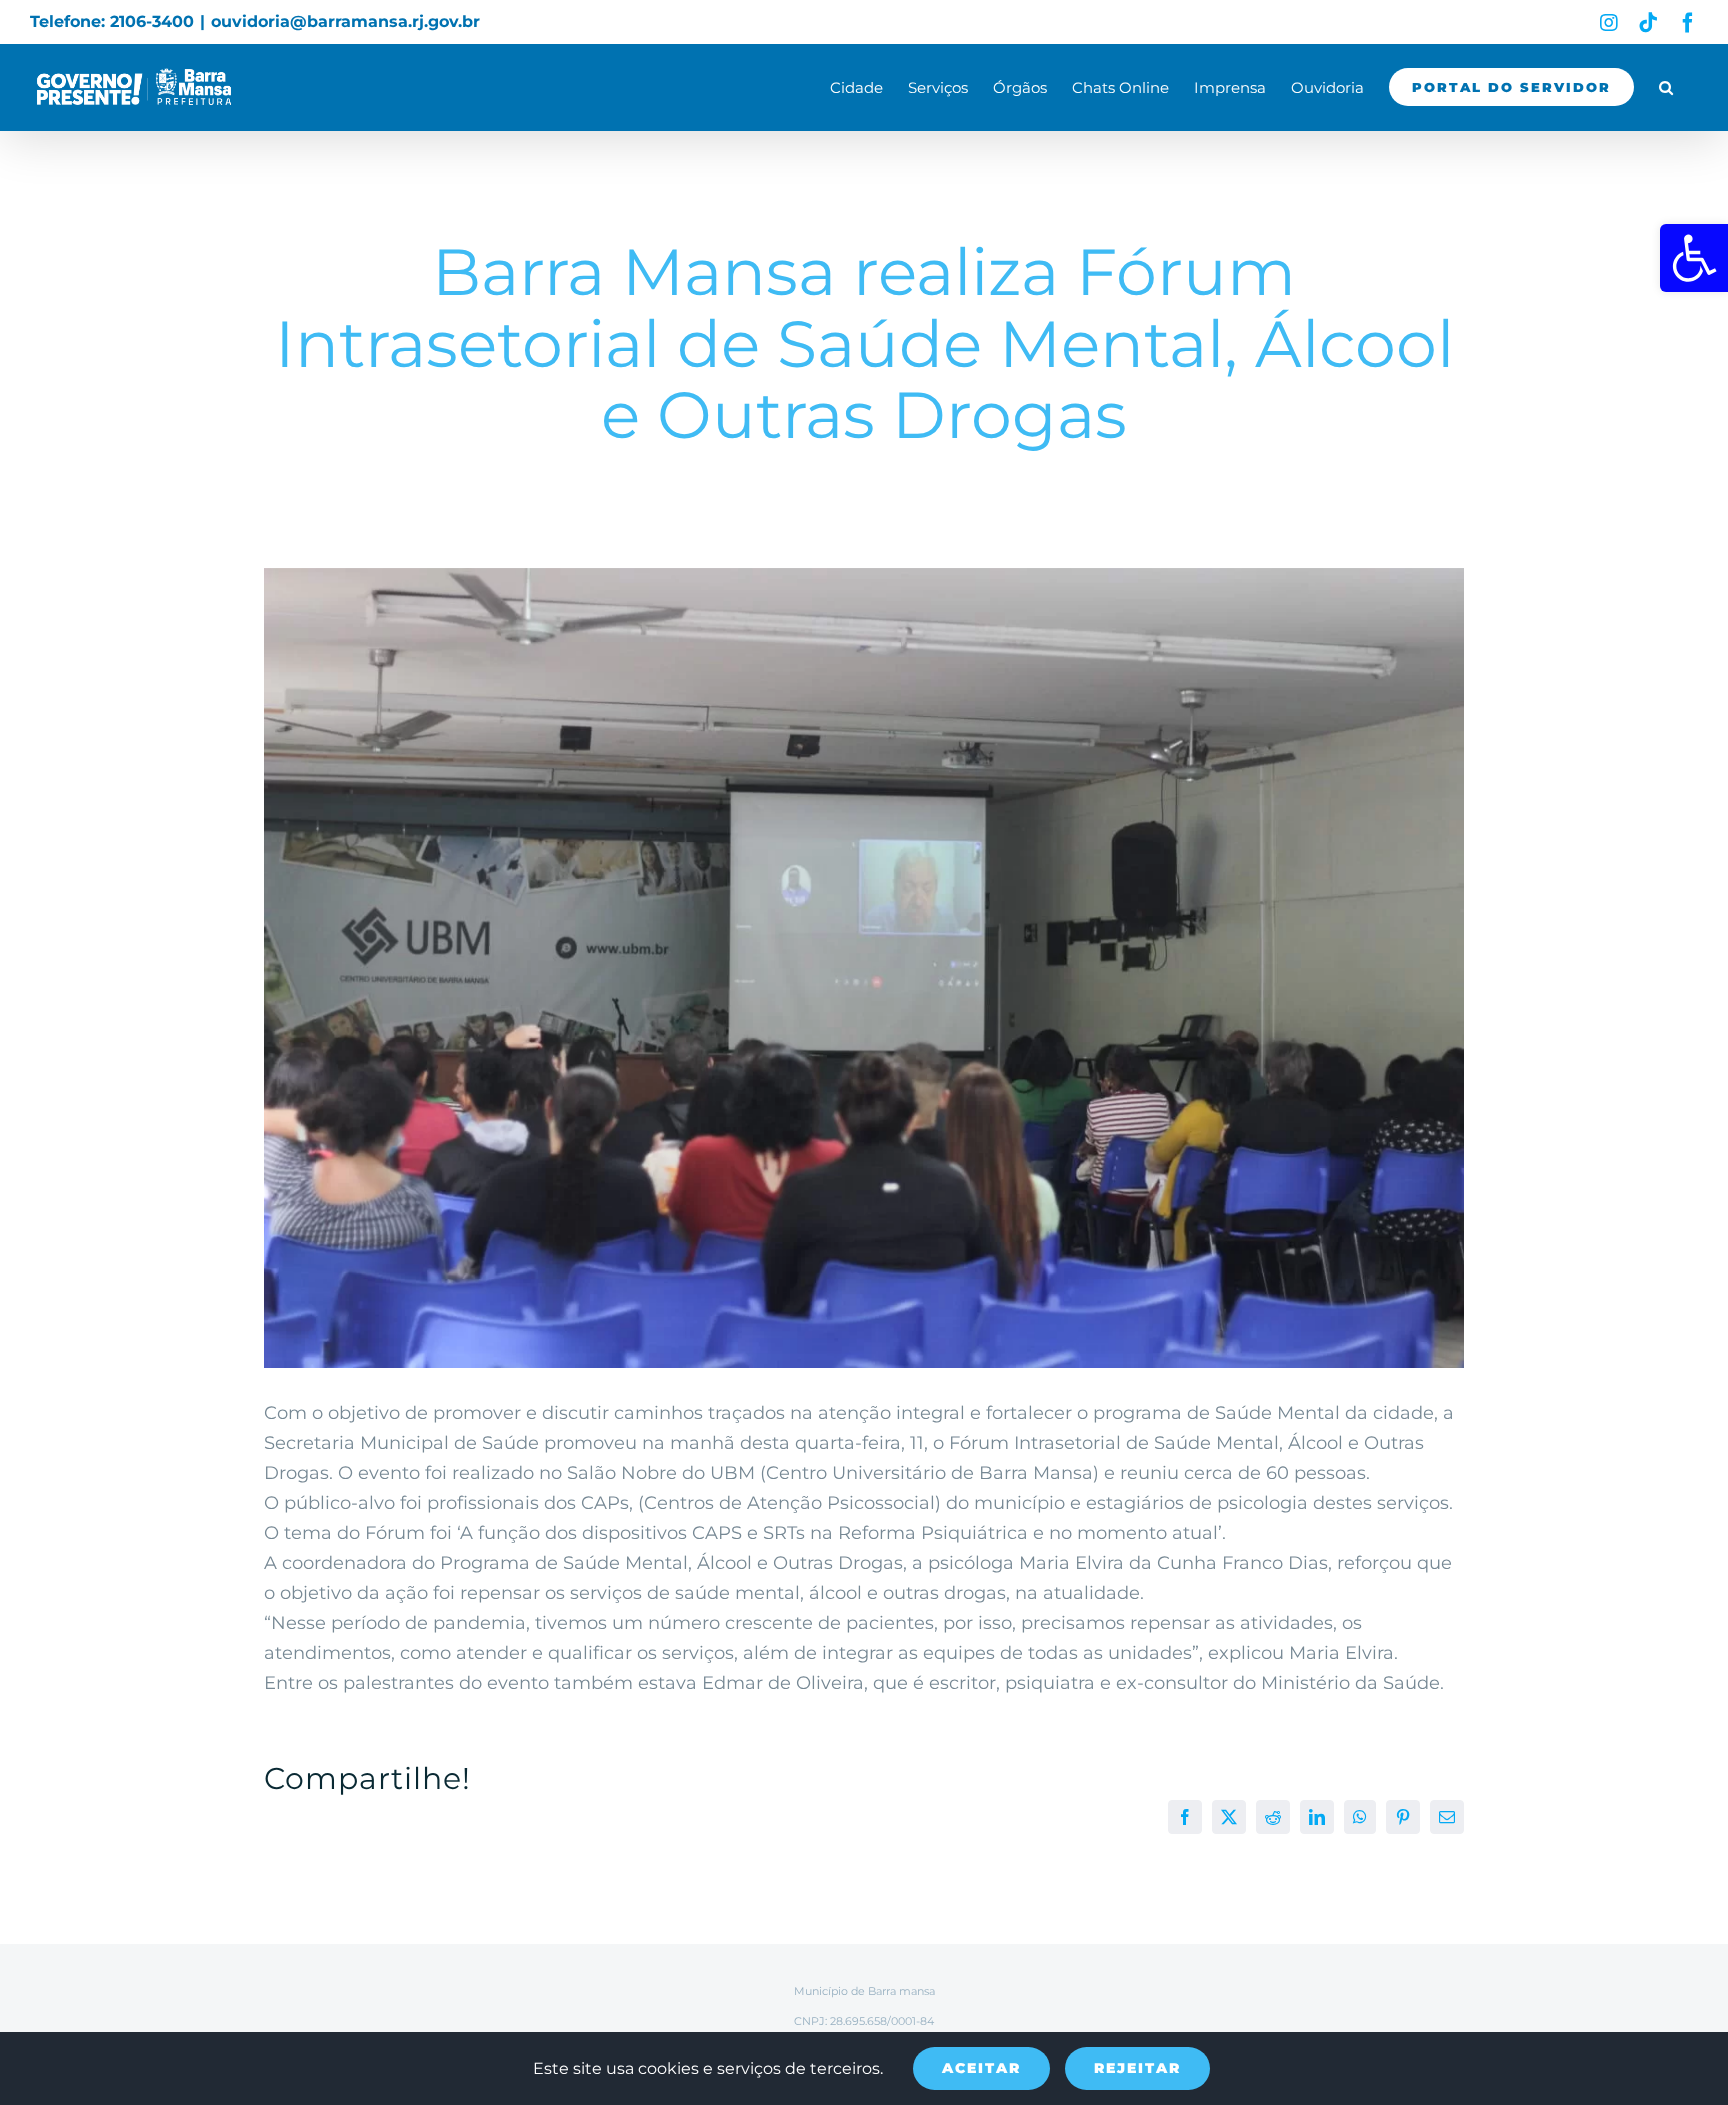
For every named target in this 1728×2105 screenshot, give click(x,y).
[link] (1694, 258)
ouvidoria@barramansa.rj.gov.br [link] (345, 21)
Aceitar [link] (981, 2068)
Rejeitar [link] (1137, 2068)
